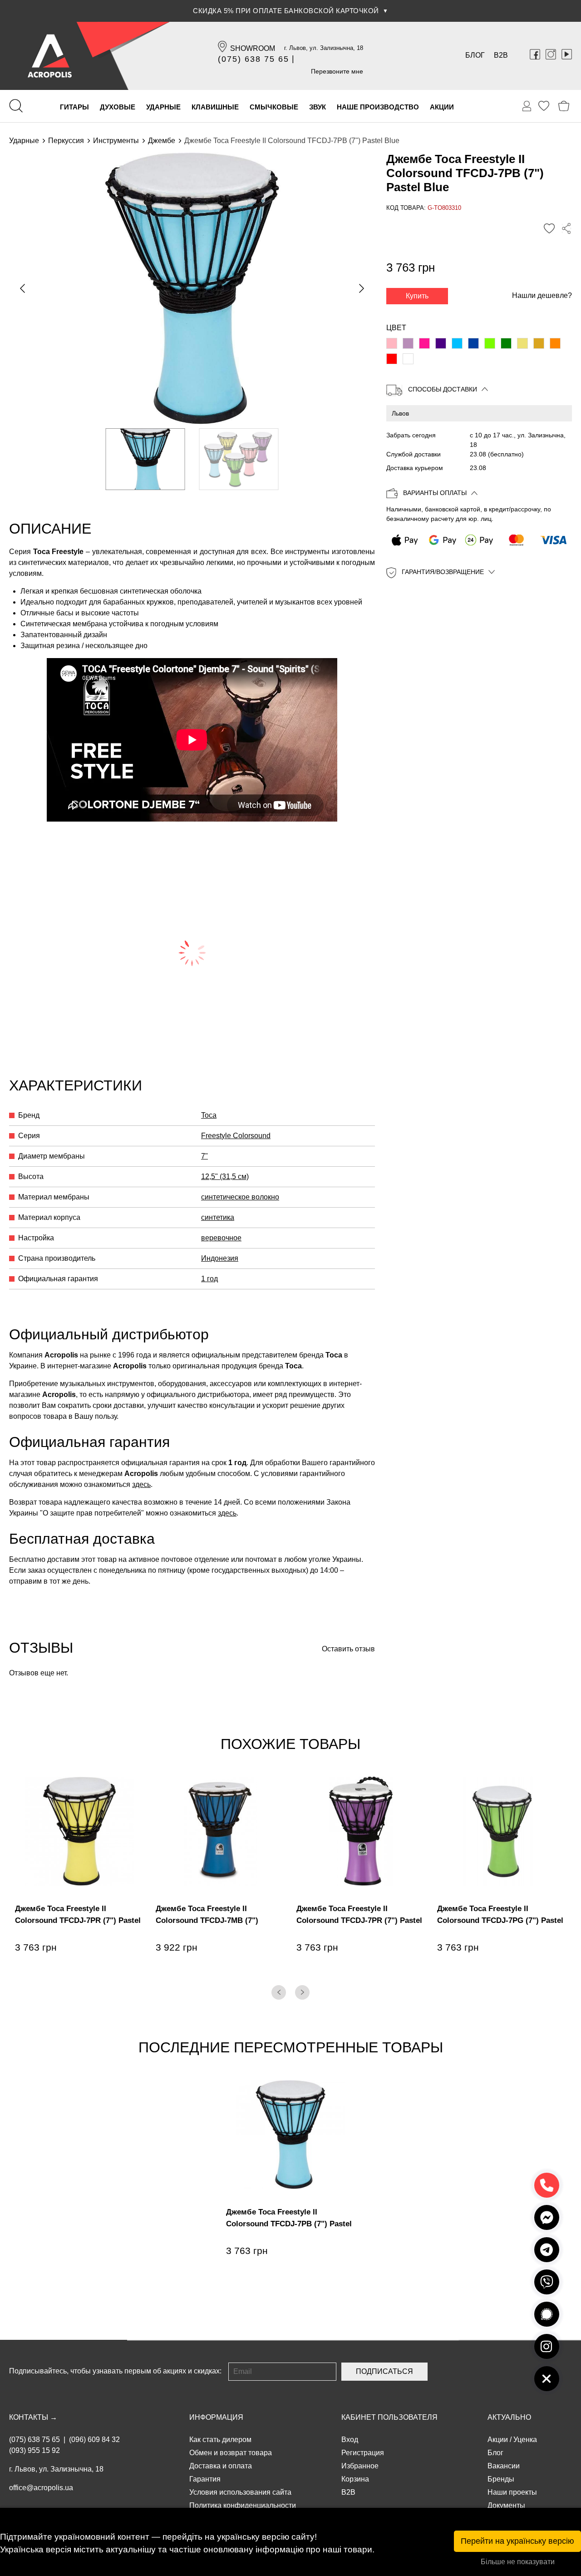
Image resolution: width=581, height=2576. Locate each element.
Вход (350, 2440)
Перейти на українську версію (517, 2541)
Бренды (501, 2479)
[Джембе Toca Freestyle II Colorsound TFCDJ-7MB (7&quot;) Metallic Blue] (473, 343)
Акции (498, 2440)
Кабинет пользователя (389, 2417)
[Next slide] (361, 288)
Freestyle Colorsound (236, 1136)
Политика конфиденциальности (243, 2505)
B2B (501, 55)
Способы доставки (443, 389)
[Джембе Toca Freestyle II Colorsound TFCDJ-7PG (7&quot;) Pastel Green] (490, 343)
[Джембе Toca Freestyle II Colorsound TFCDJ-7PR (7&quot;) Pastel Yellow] (522, 343)
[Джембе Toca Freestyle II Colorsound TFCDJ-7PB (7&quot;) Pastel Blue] (457, 343)
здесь (141, 1484)
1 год (209, 1279)
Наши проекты (512, 2492)
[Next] (302, 1992)
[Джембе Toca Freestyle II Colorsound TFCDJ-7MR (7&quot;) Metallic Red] (392, 359)
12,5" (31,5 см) (225, 1177)
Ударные (24, 141)
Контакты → (33, 2417)
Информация (216, 2417)
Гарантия (205, 2479)
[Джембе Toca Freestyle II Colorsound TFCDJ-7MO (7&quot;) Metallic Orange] (555, 343)
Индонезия (220, 1258)
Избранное (360, 2466)
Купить (417, 296)
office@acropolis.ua (41, 2488)
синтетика (218, 1217)
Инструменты (116, 141)
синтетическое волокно (240, 1197)
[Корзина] (564, 106)
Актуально (509, 2417)
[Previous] (279, 1992)
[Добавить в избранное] (549, 229)
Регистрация (363, 2453)
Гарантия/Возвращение (443, 572)
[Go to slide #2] (239, 459)
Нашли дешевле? (542, 295)
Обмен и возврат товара (231, 2453)
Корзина (355, 2479)
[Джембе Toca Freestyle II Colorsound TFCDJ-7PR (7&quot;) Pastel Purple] (424, 343)
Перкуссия (66, 141)
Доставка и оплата (221, 2466)
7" (204, 1156)
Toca (209, 1115)
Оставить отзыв (348, 1649)
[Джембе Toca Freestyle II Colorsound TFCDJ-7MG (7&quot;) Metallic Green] (506, 343)
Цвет (396, 328)
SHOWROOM (253, 48)
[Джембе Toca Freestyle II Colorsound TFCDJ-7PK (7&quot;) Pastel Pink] (392, 343)
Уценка (525, 2440)
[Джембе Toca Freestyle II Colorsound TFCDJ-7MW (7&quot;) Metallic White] (408, 359)
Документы (506, 2505)
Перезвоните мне (337, 71)
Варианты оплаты (435, 493)
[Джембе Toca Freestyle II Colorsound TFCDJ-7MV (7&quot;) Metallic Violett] (408, 343)
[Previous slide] (23, 288)
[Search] (16, 106)
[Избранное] (544, 106)
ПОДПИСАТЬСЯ (384, 2371)
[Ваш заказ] (527, 106)
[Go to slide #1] (145, 459)
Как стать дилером (220, 2440)
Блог (475, 55)
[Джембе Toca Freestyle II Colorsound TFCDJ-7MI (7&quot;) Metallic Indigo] (441, 343)
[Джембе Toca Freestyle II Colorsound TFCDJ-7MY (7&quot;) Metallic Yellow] (539, 343)
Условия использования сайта (240, 2492)
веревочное (221, 1238)
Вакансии (504, 2466)
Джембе (162, 141)
